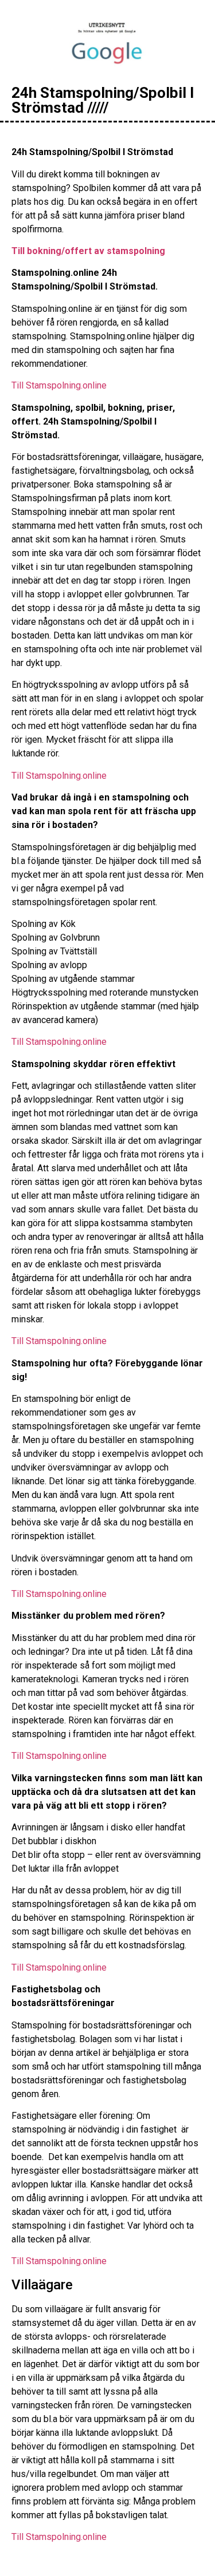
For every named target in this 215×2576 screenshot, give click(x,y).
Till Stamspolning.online (59, 385)
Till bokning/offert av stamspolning (88, 251)
